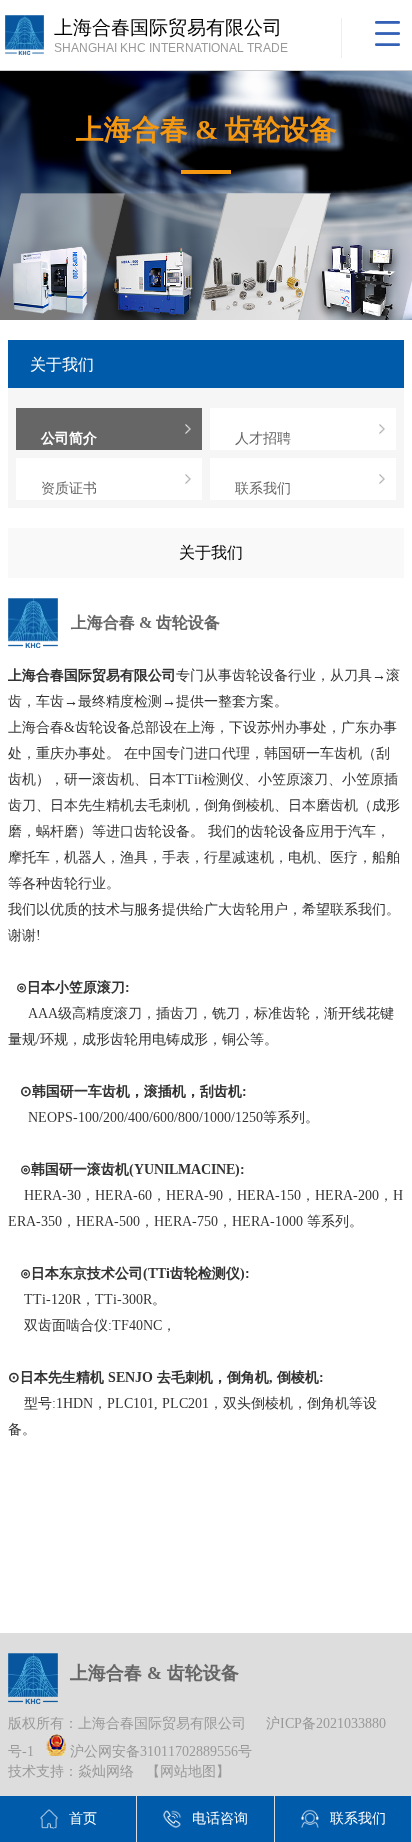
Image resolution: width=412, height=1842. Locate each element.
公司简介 (69, 438)
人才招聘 (263, 438)
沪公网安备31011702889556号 (159, 1751)
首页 (83, 1818)
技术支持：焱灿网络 (71, 1771)
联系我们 (263, 488)
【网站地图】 (188, 1771)
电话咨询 (220, 1818)
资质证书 (69, 488)
